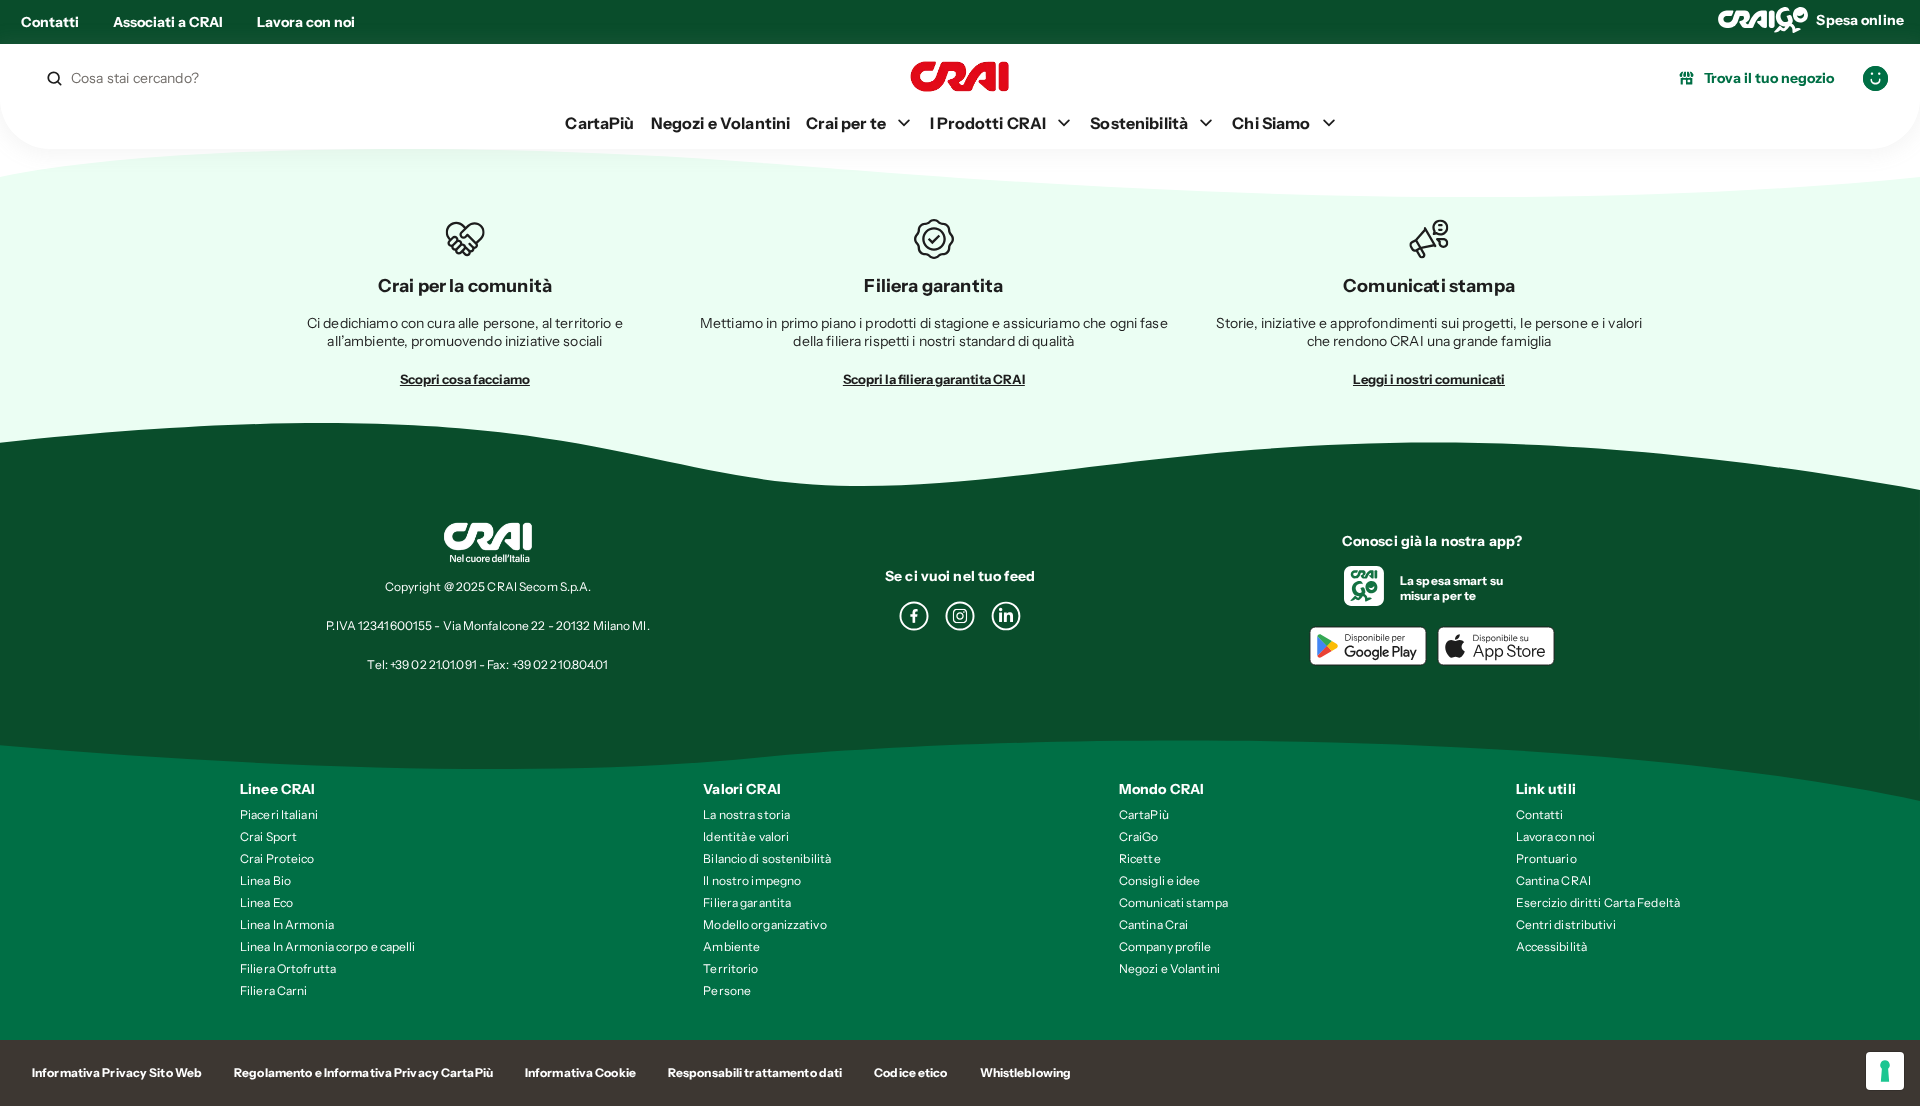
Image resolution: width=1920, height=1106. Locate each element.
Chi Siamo (1271, 123)
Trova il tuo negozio (1769, 78)
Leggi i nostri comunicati (1429, 379)
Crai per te (846, 123)
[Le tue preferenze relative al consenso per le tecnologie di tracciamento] (1885, 1071)
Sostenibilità (1139, 123)
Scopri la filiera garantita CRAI (934, 379)
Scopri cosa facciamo (465, 379)
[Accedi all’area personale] (1875, 78)
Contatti (50, 22)
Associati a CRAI (168, 22)
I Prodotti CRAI (988, 123)
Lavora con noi (306, 22)
